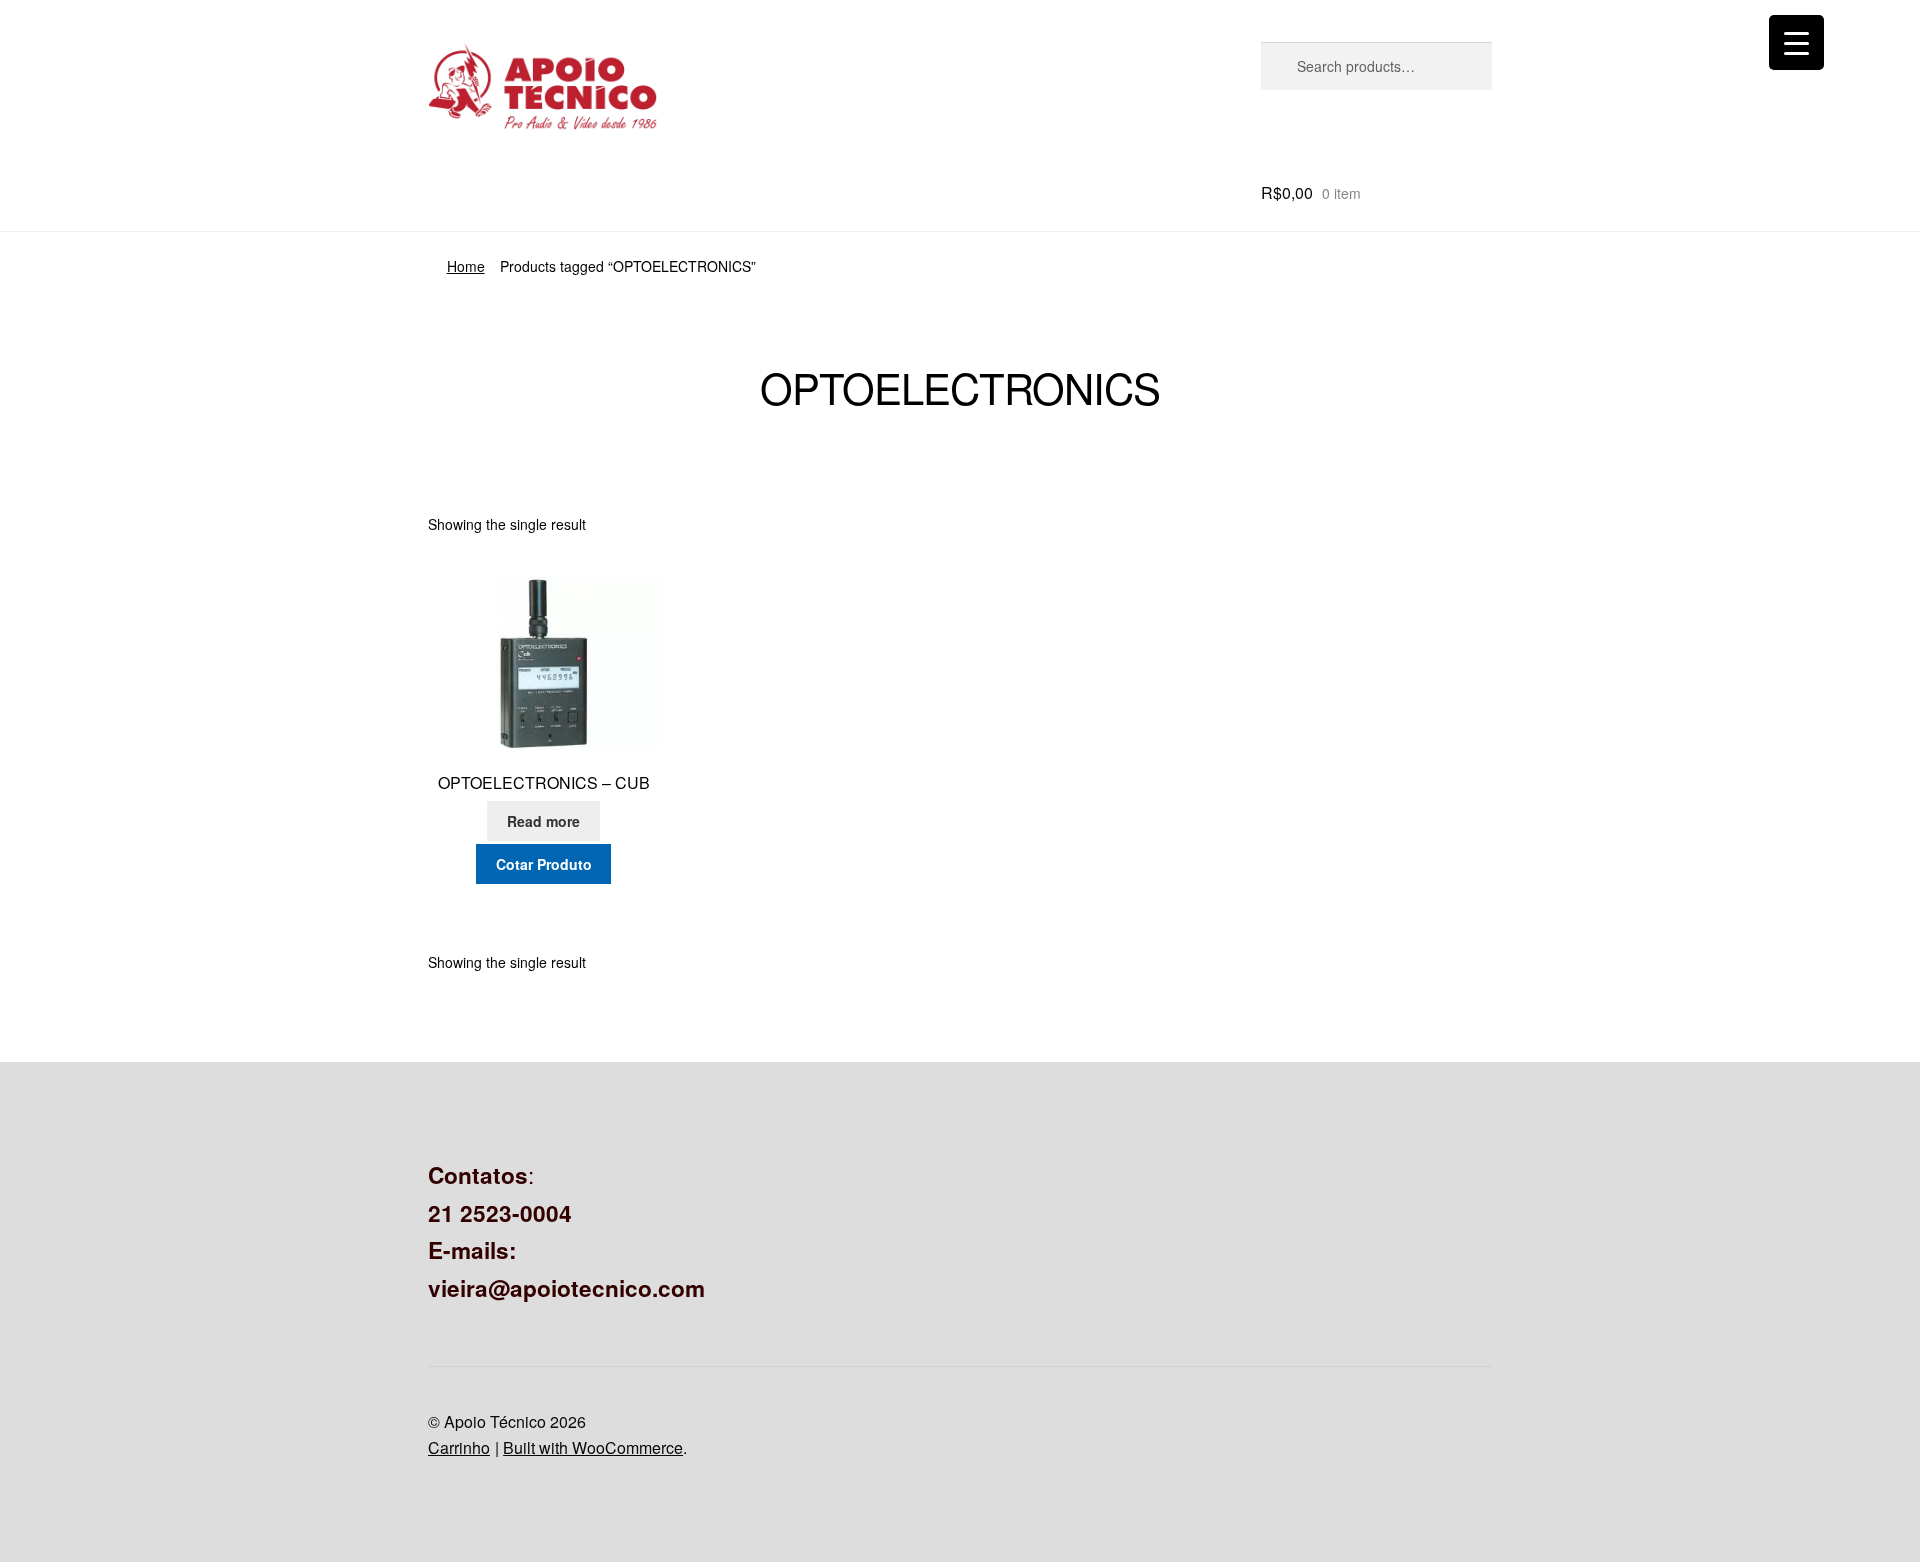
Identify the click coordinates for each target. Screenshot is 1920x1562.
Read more (543, 821)
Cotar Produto (544, 864)
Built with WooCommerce (593, 1447)
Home (466, 266)
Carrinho (459, 1447)
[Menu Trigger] (1796, 42)
